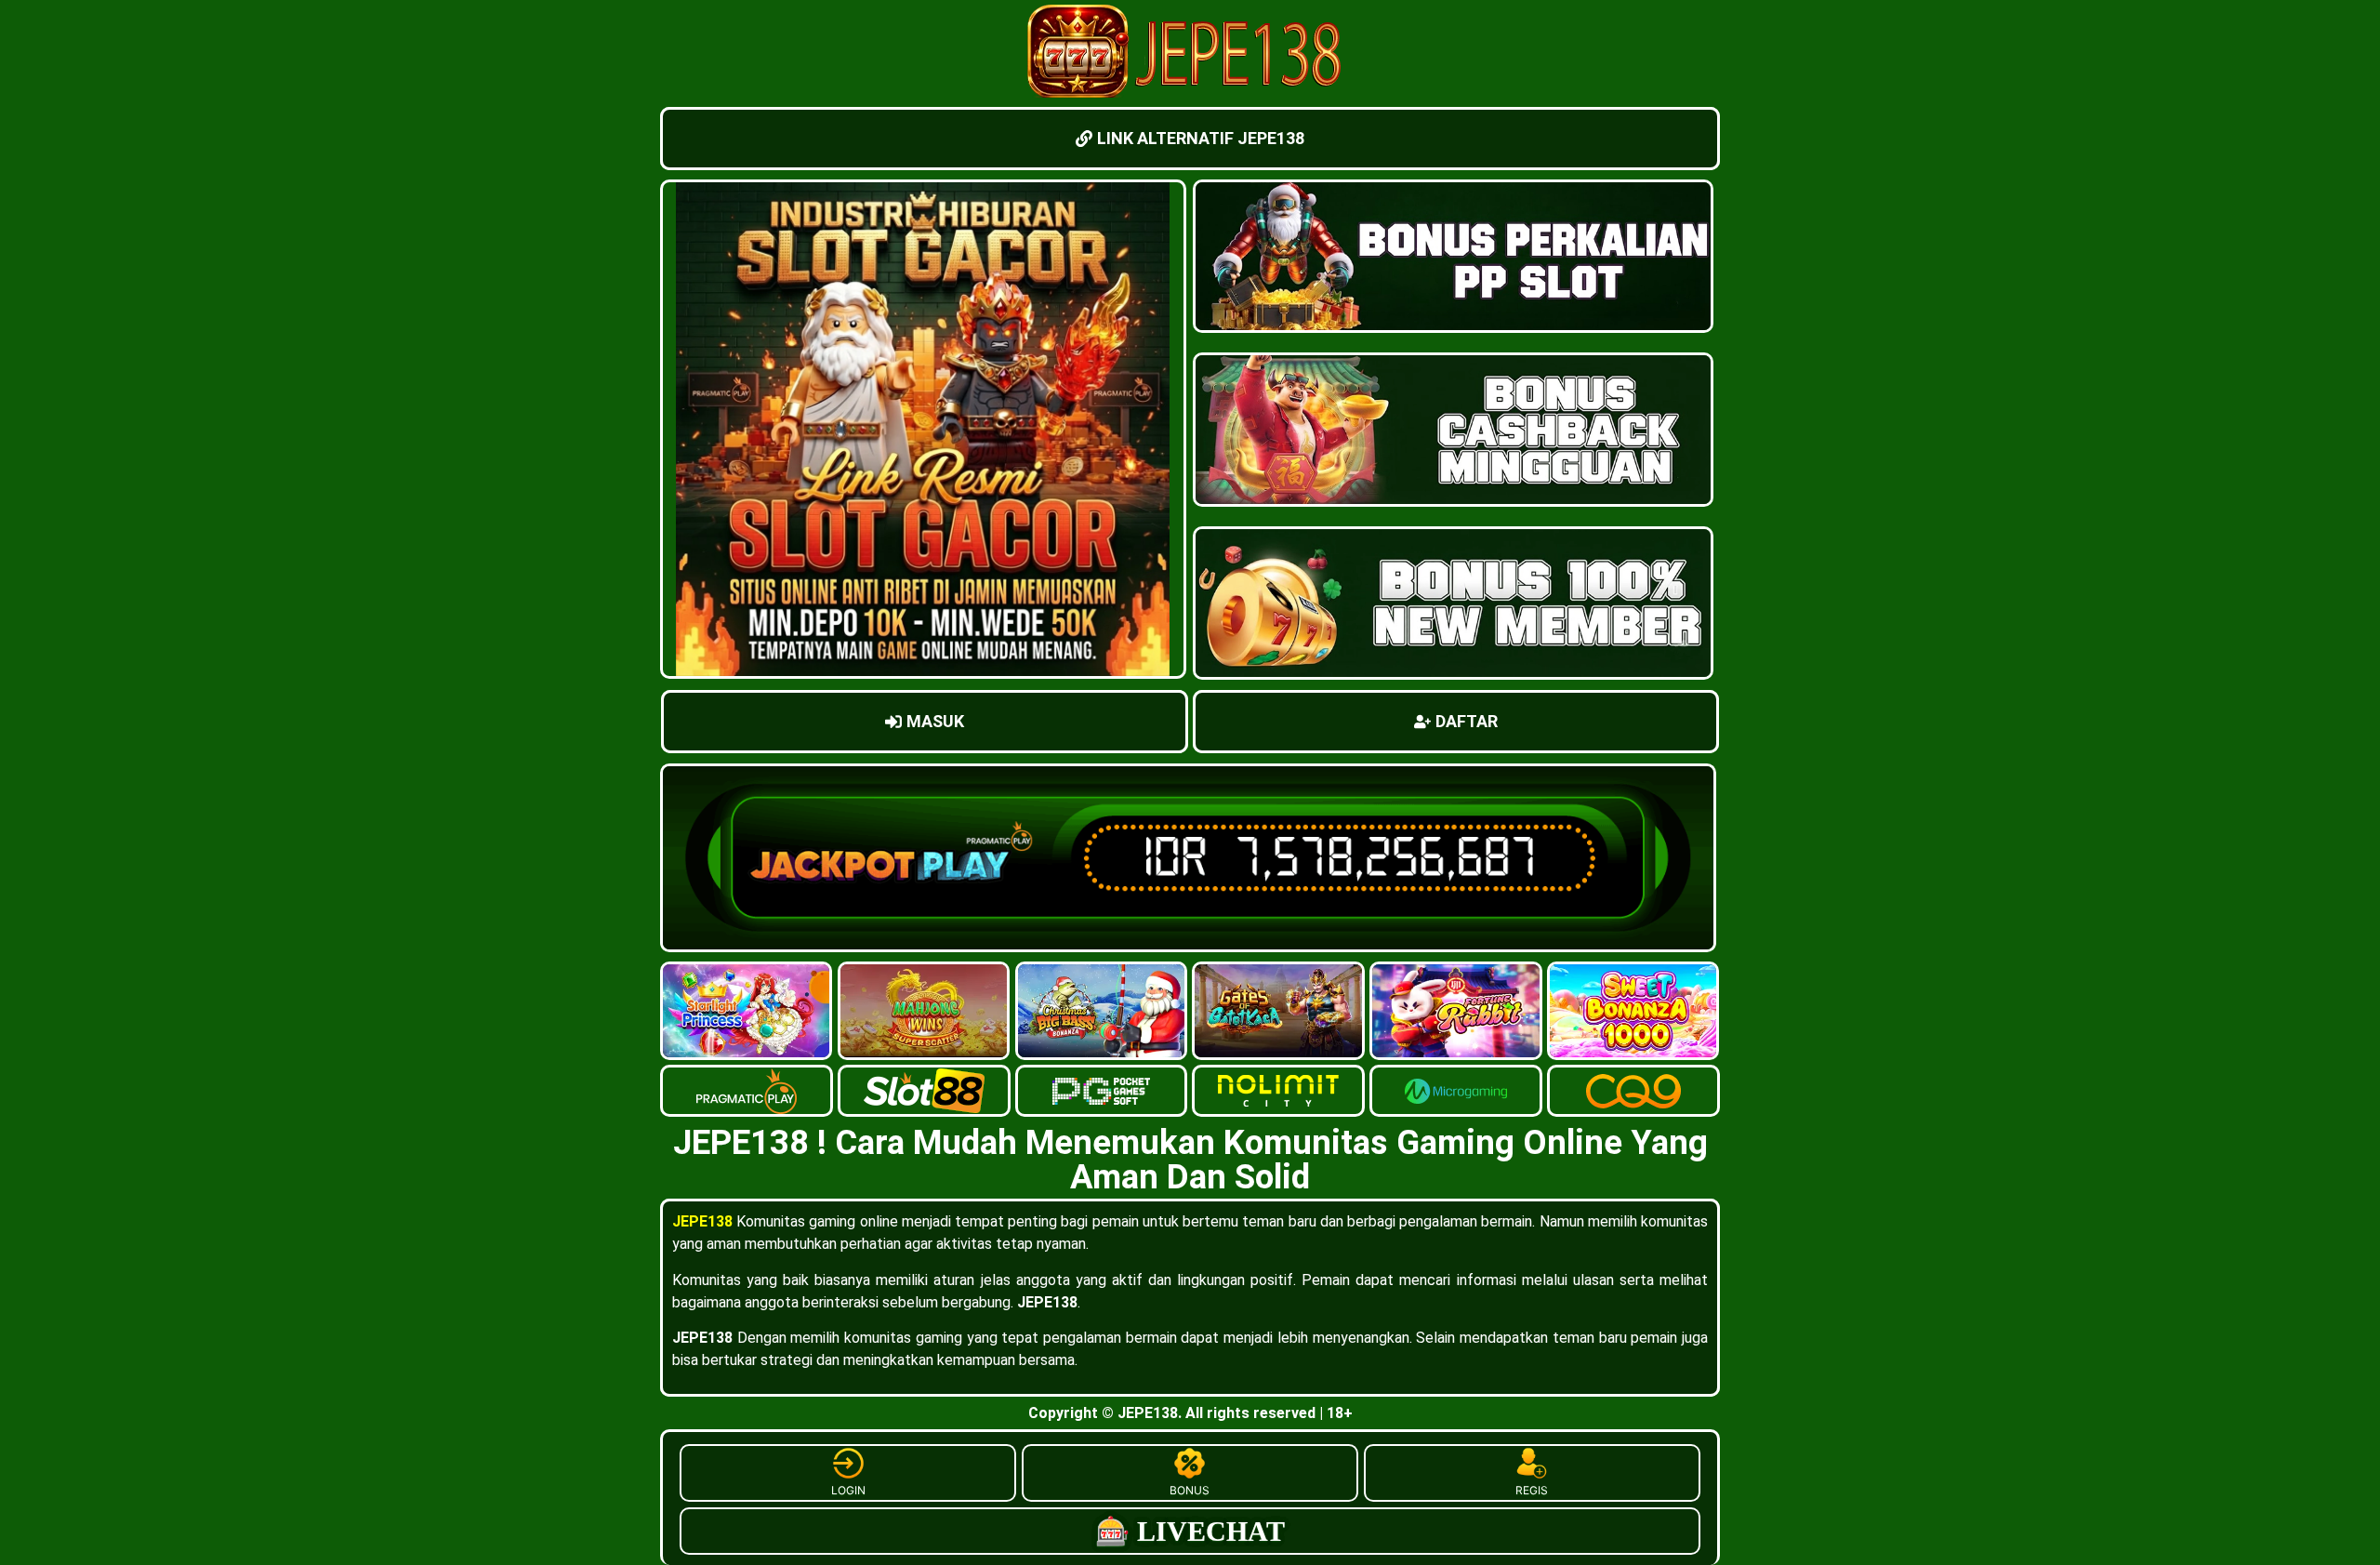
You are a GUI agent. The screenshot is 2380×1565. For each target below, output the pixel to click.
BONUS (1190, 1490)
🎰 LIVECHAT (1190, 1531)
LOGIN (848, 1490)
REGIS (1532, 1490)
